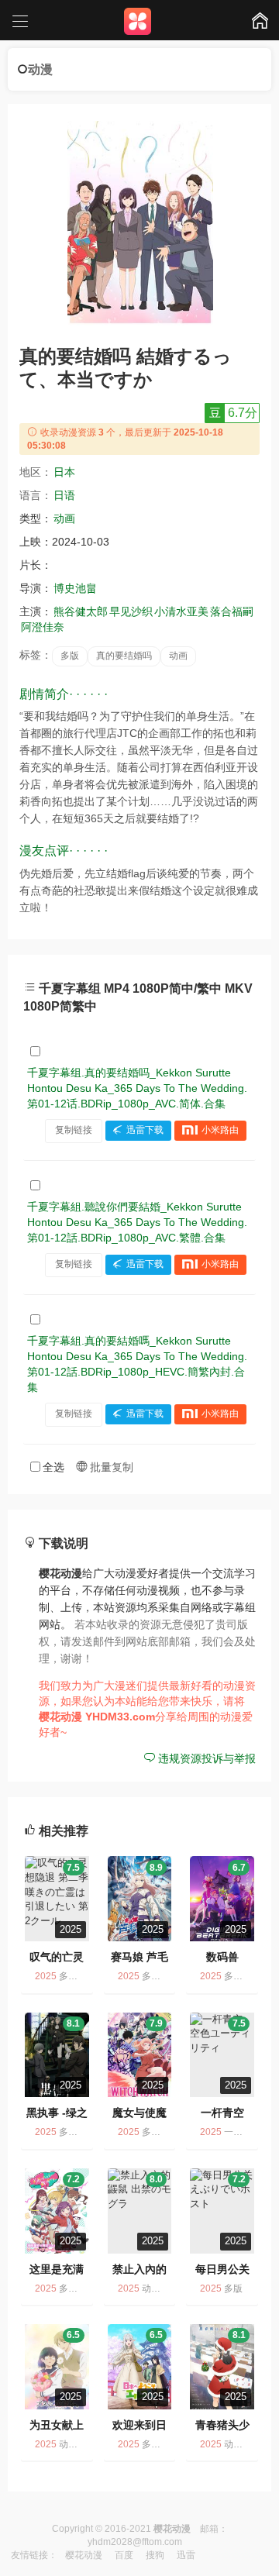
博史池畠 (75, 588)
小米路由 (220, 1130)
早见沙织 (131, 611)
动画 (64, 518)
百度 (124, 2555)
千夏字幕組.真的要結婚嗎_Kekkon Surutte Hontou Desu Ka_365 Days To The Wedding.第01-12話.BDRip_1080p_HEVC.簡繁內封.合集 (137, 1364)
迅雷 (186, 2555)
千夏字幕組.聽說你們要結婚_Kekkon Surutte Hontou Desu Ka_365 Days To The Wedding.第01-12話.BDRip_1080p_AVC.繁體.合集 (137, 1222)
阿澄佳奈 (43, 627)
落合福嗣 (232, 611)
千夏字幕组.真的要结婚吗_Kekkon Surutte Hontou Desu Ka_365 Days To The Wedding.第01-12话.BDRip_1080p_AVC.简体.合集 (137, 1088)
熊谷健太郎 (81, 611)
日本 (64, 472)
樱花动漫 (84, 2555)
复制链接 (74, 1130)
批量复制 (110, 1467)
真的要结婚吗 (124, 656)
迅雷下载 (145, 1130)
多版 (70, 656)
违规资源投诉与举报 (205, 1758)
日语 (64, 495)
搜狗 (155, 2555)
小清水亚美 (181, 611)
